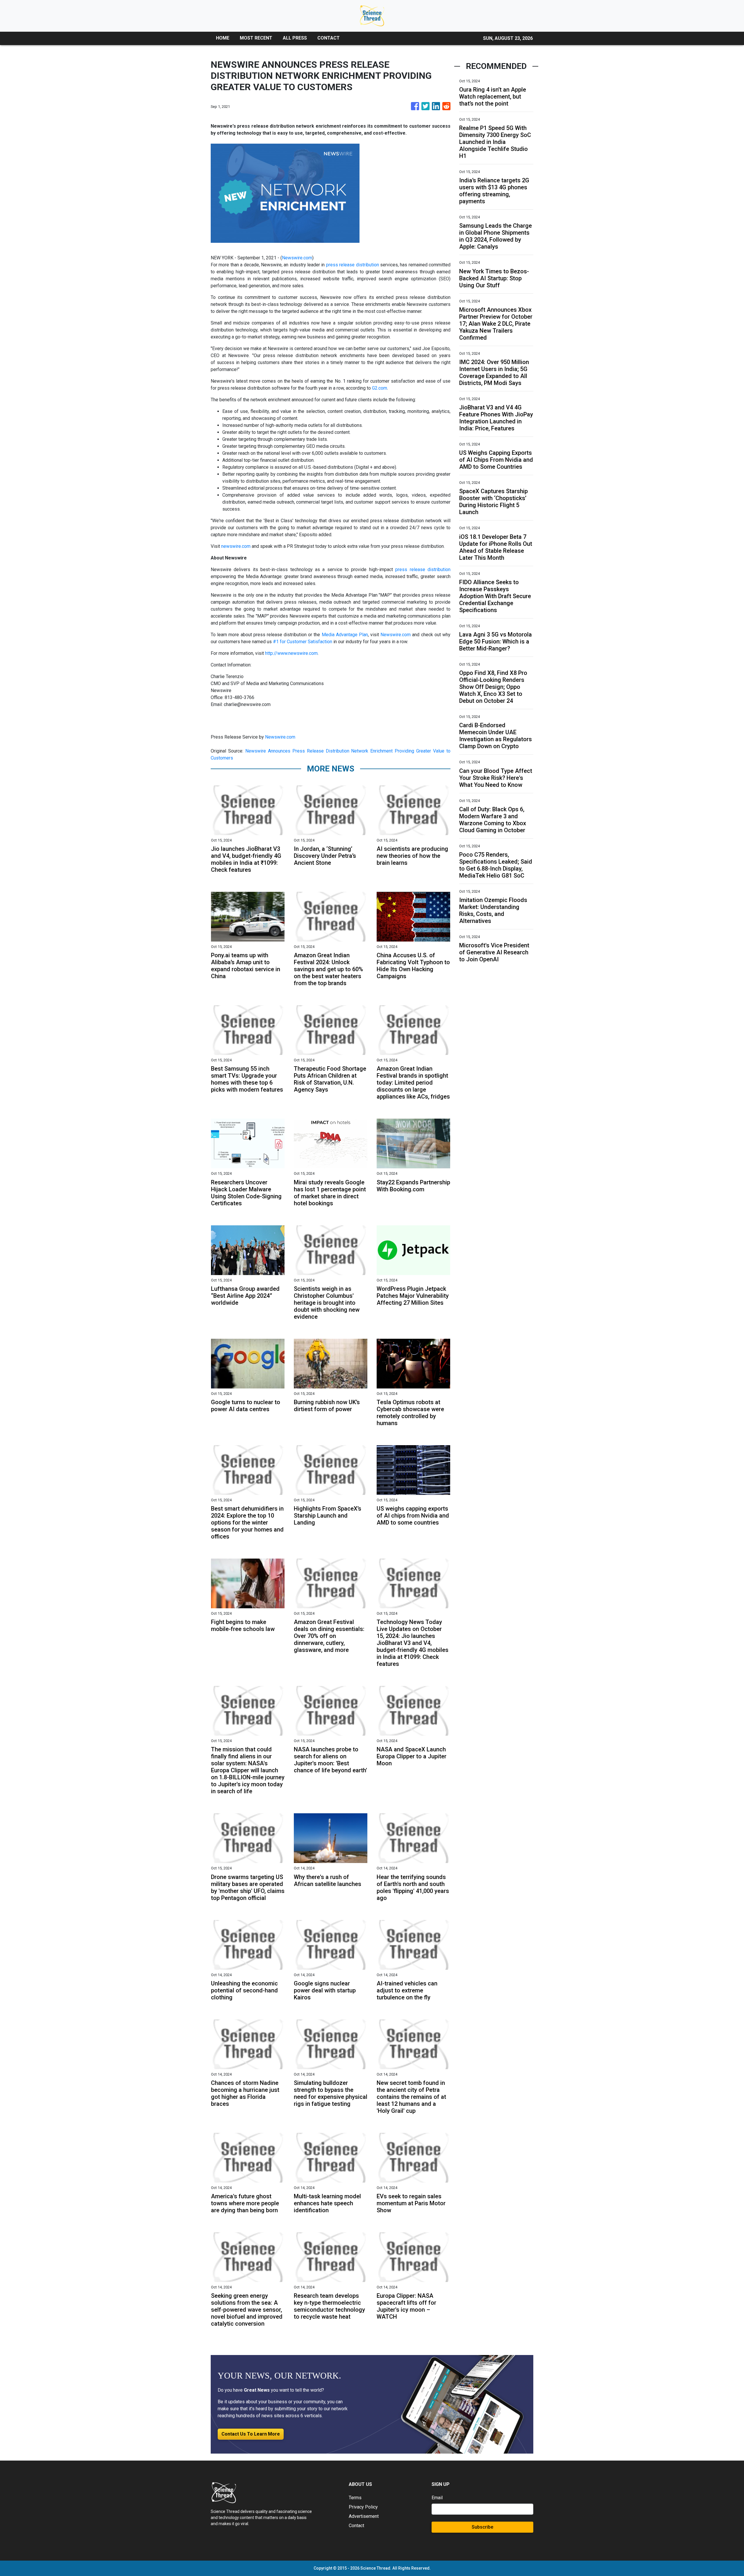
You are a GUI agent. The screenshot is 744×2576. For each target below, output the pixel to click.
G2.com (380, 388)
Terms (355, 2498)
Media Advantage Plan (345, 635)
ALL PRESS (295, 38)
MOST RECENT (256, 38)
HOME (223, 38)
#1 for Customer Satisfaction (303, 642)
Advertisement (364, 2516)
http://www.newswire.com (291, 653)
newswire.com (236, 546)
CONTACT (329, 38)
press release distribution (353, 265)
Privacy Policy (363, 2507)
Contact (356, 2526)
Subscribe (482, 2527)
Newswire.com (297, 258)
